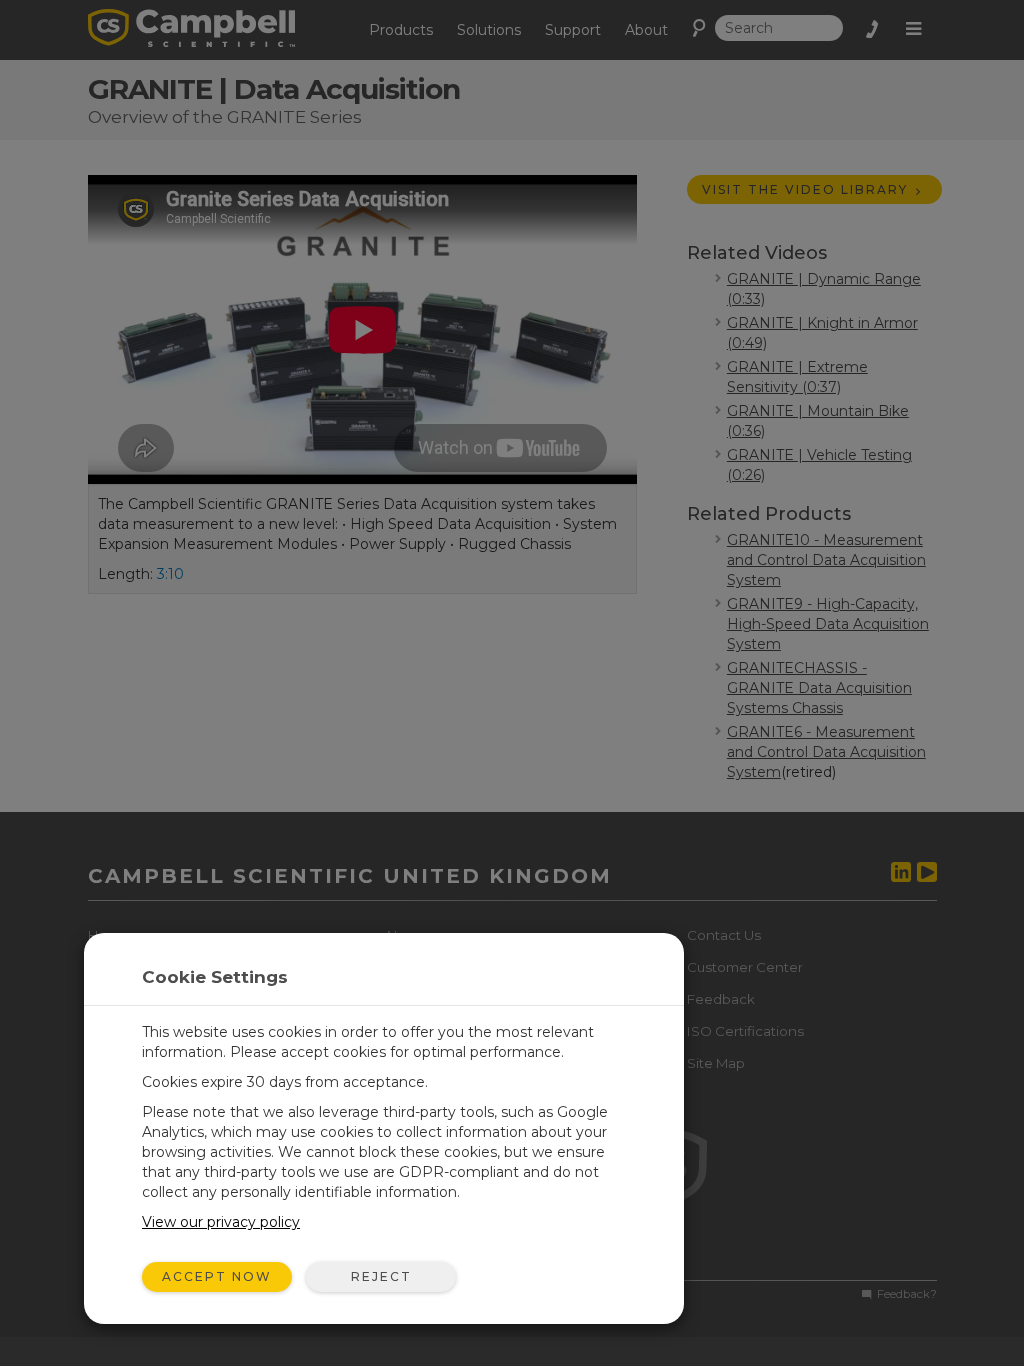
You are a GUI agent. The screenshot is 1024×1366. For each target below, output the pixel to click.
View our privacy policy (221, 1222)
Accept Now (217, 1276)
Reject (381, 1276)
